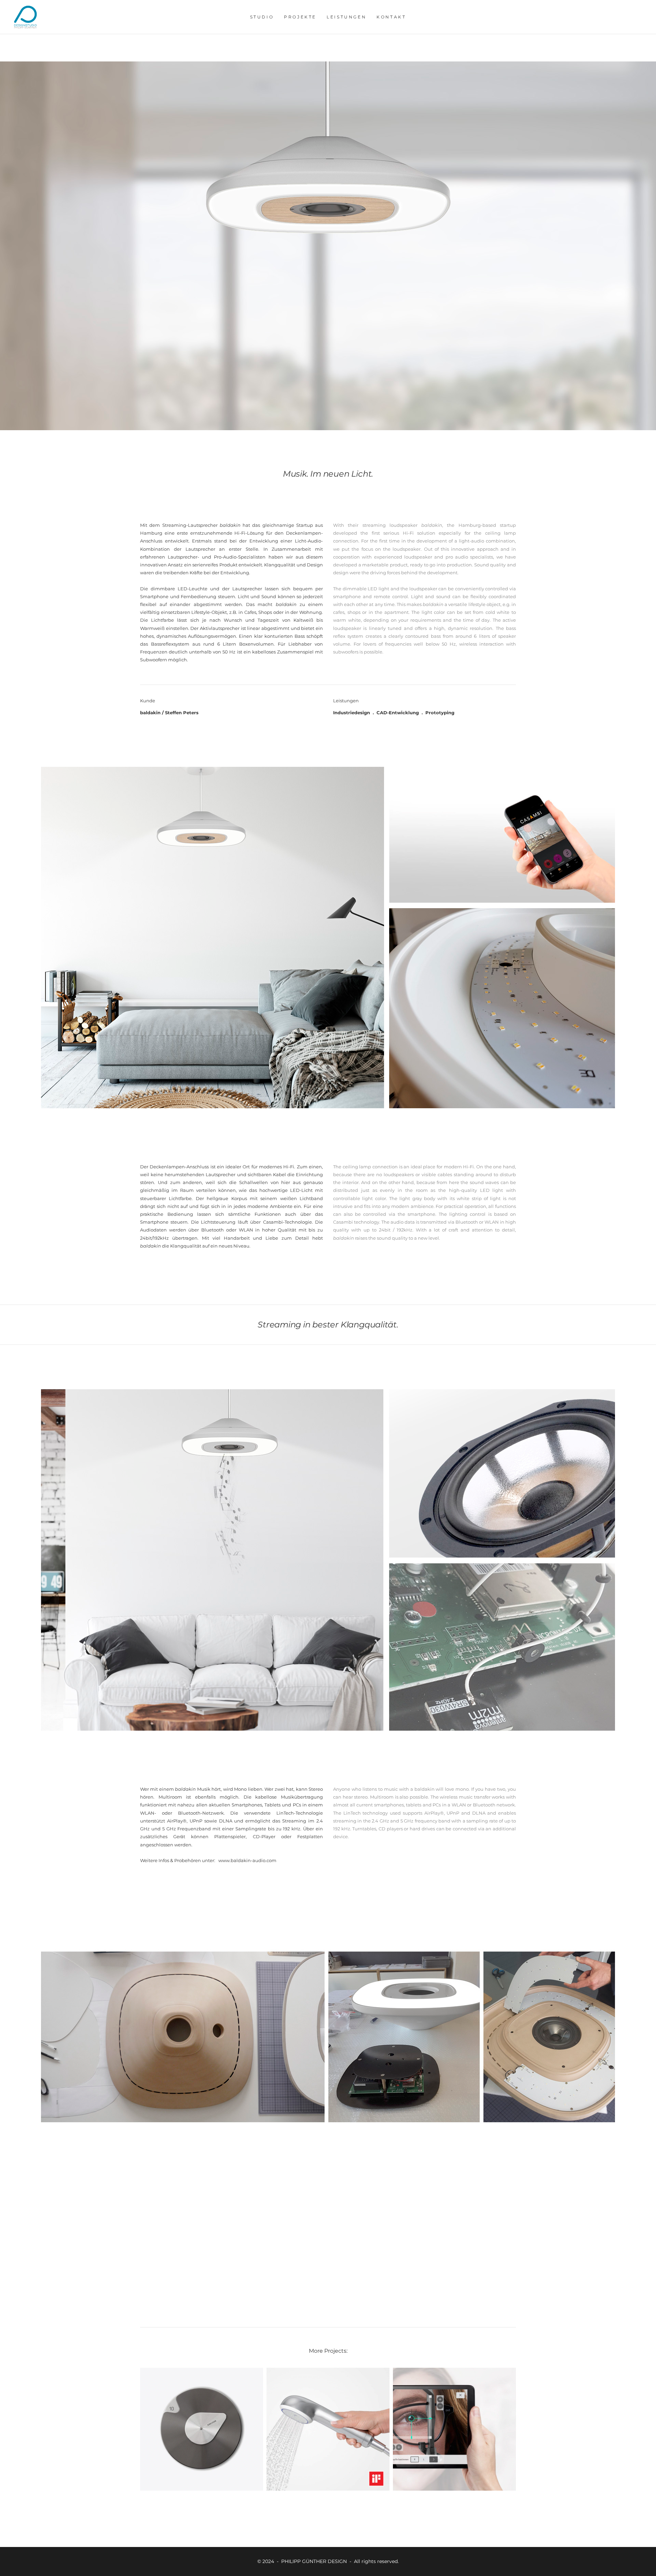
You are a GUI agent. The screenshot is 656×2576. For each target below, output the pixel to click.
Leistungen (346, 17)
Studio (262, 17)
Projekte (300, 17)
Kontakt (391, 17)
